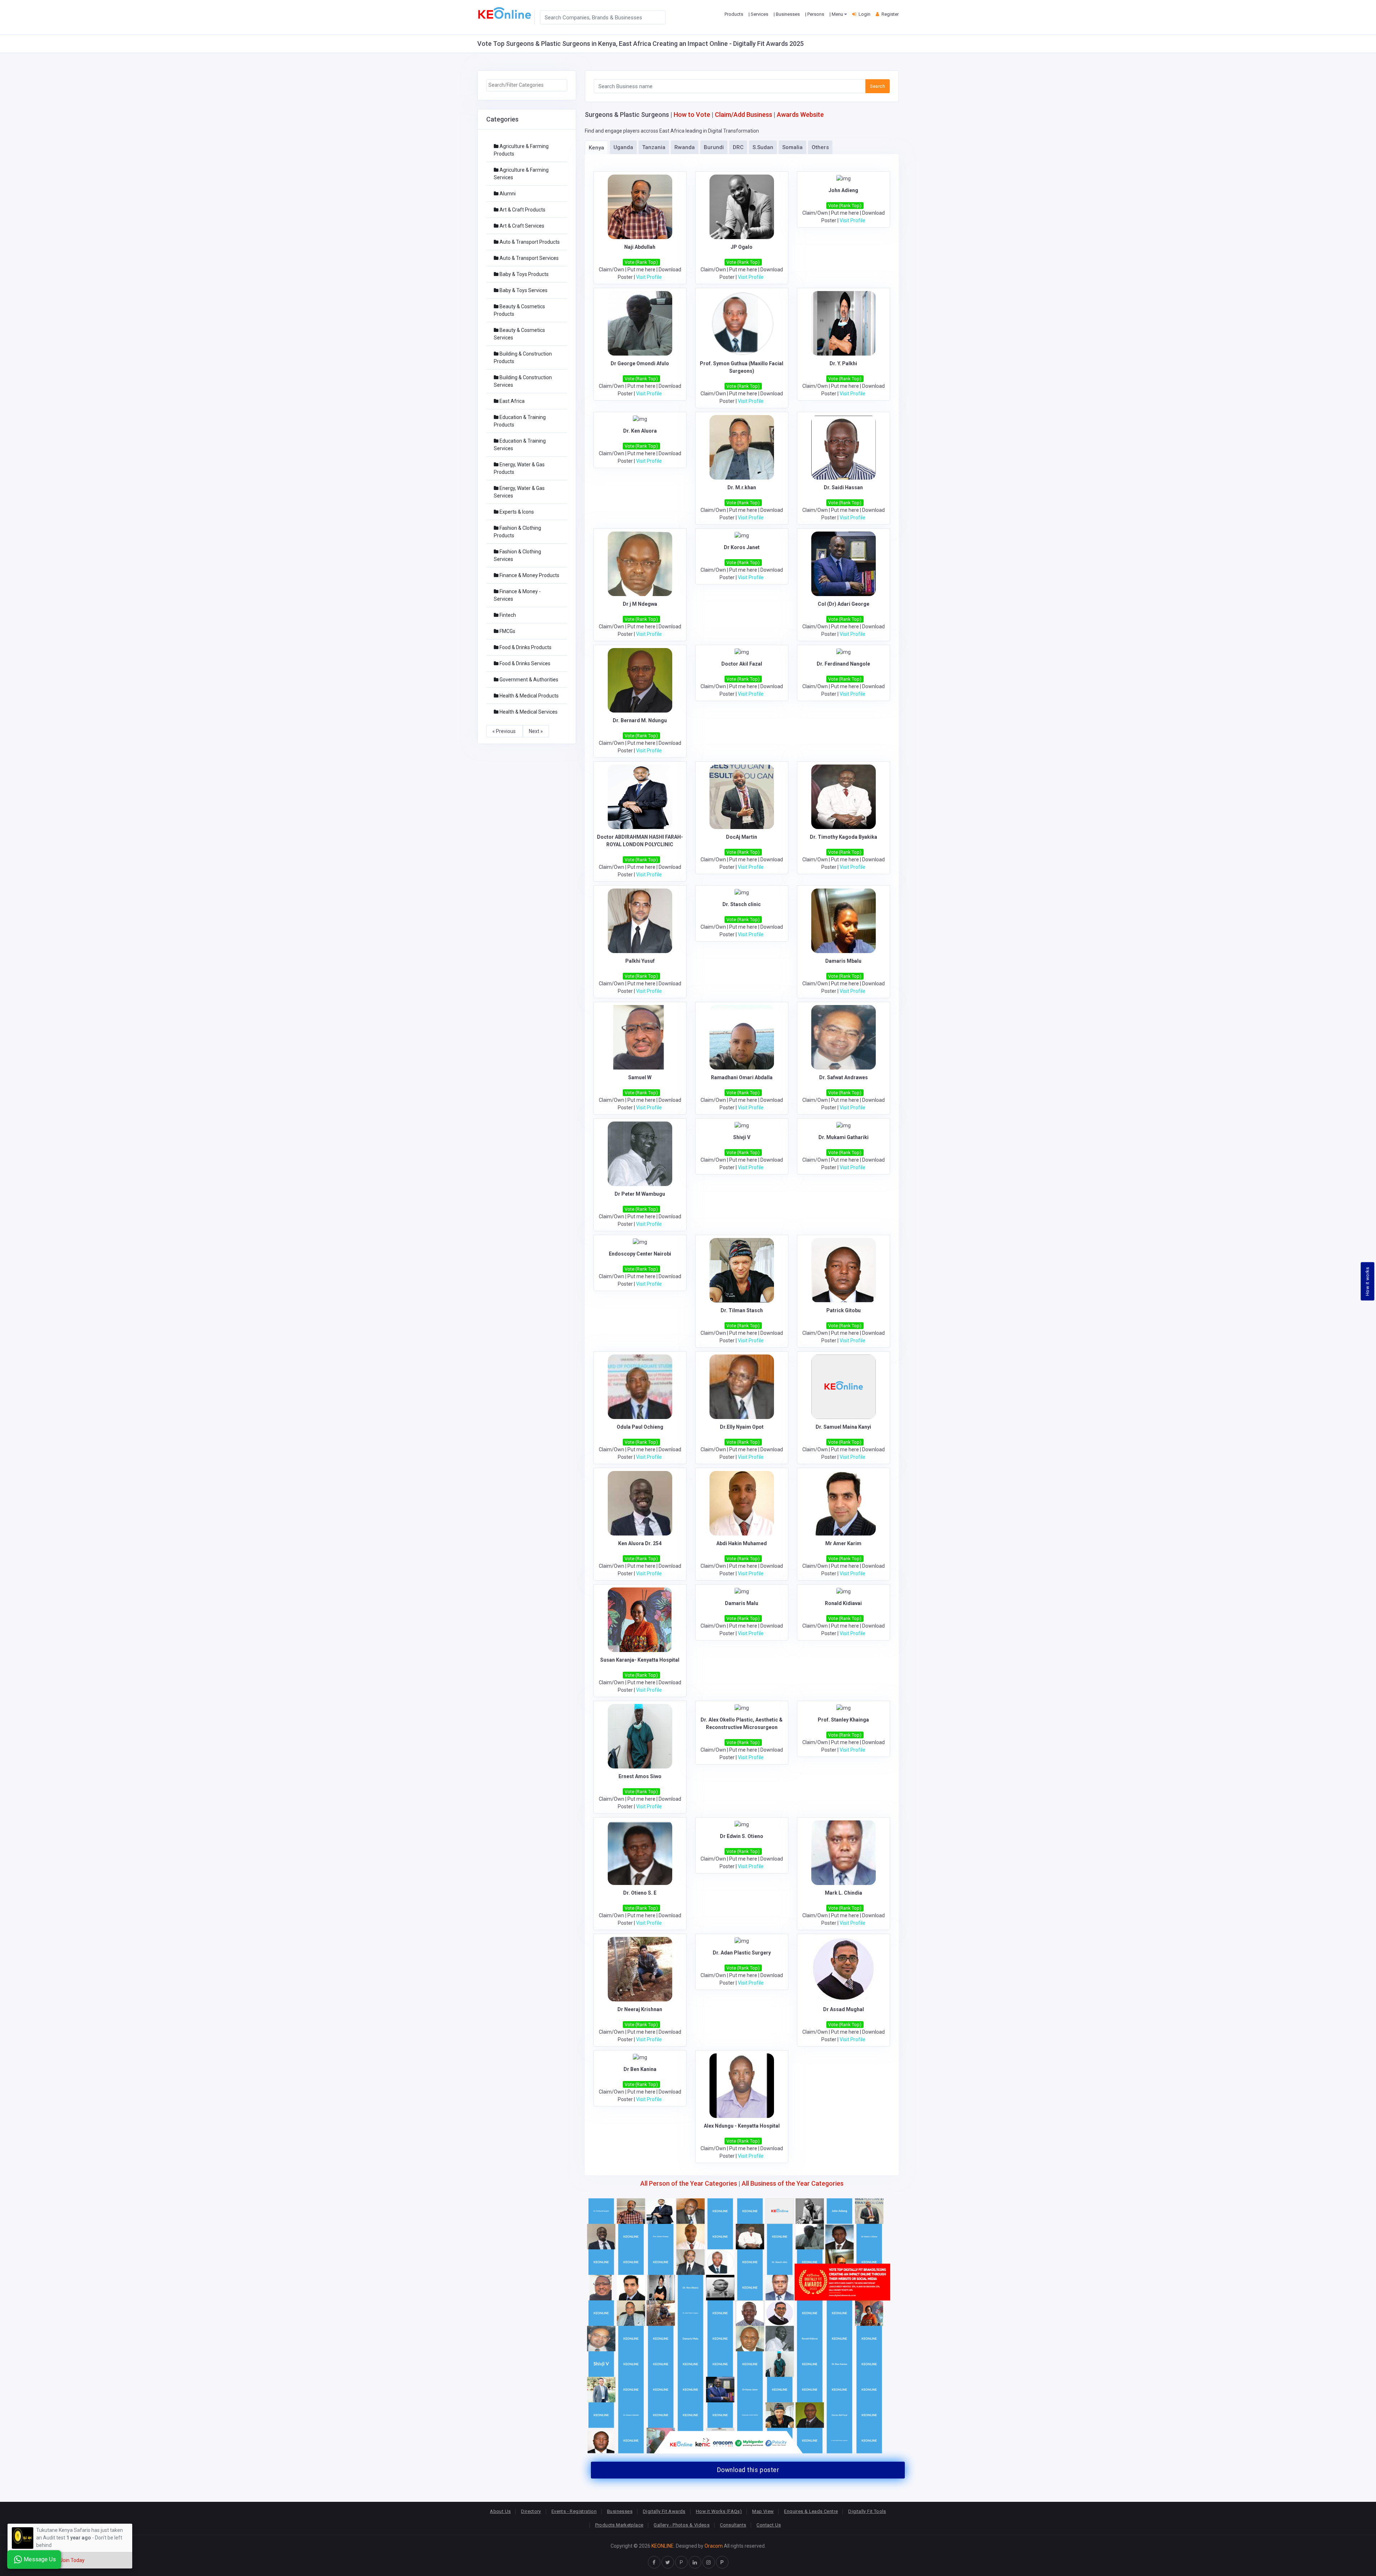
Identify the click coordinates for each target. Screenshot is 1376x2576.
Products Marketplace (619, 2525)
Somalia (792, 147)
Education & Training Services (520, 445)
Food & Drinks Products (525, 647)
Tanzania (654, 147)
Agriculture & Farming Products (521, 150)
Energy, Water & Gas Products (519, 468)
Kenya (596, 148)
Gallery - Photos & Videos (682, 2525)
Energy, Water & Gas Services (519, 492)
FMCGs (507, 631)
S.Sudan (763, 147)
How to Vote (692, 115)
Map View (763, 2511)
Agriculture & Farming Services (521, 174)
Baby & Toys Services (523, 290)
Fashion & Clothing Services (517, 555)
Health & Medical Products (529, 696)
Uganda (623, 147)
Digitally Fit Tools (867, 2511)
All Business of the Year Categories (793, 2183)
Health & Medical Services (528, 712)
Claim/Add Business (744, 115)
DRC (738, 147)
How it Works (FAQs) (719, 2511)
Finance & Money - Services (517, 595)
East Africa (512, 401)
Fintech (507, 615)
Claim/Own (611, 270)
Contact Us (769, 2525)
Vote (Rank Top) (641, 262)
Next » (536, 731)
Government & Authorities (528, 680)
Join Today (72, 2560)
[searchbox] (527, 85)
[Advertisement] (527, 852)
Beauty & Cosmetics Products (519, 310)
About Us (500, 2511)
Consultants (733, 2525)
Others (820, 147)
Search (878, 86)
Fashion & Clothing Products (517, 532)
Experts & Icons (516, 512)
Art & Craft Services (521, 226)
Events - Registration (574, 2511)
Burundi (714, 147)
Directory (531, 2511)
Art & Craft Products (522, 210)
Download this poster (748, 2470)
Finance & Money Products (529, 575)
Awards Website (800, 115)
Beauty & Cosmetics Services (519, 334)
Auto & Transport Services (529, 258)
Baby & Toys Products (524, 274)
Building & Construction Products (523, 358)
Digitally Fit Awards (664, 2511)
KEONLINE (663, 2546)
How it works (1368, 1281)
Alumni (507, 194)
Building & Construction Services (523, 381)
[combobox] (527, 85)
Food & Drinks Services (524, 663)
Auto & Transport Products (529, 242)
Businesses (620, 2511)
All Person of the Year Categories (689, 2183)
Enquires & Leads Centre (811, 2511)
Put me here (641, 270)
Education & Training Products (520, 421)
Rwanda (685, 147)
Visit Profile (649, 277)
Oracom (714, 2546)
